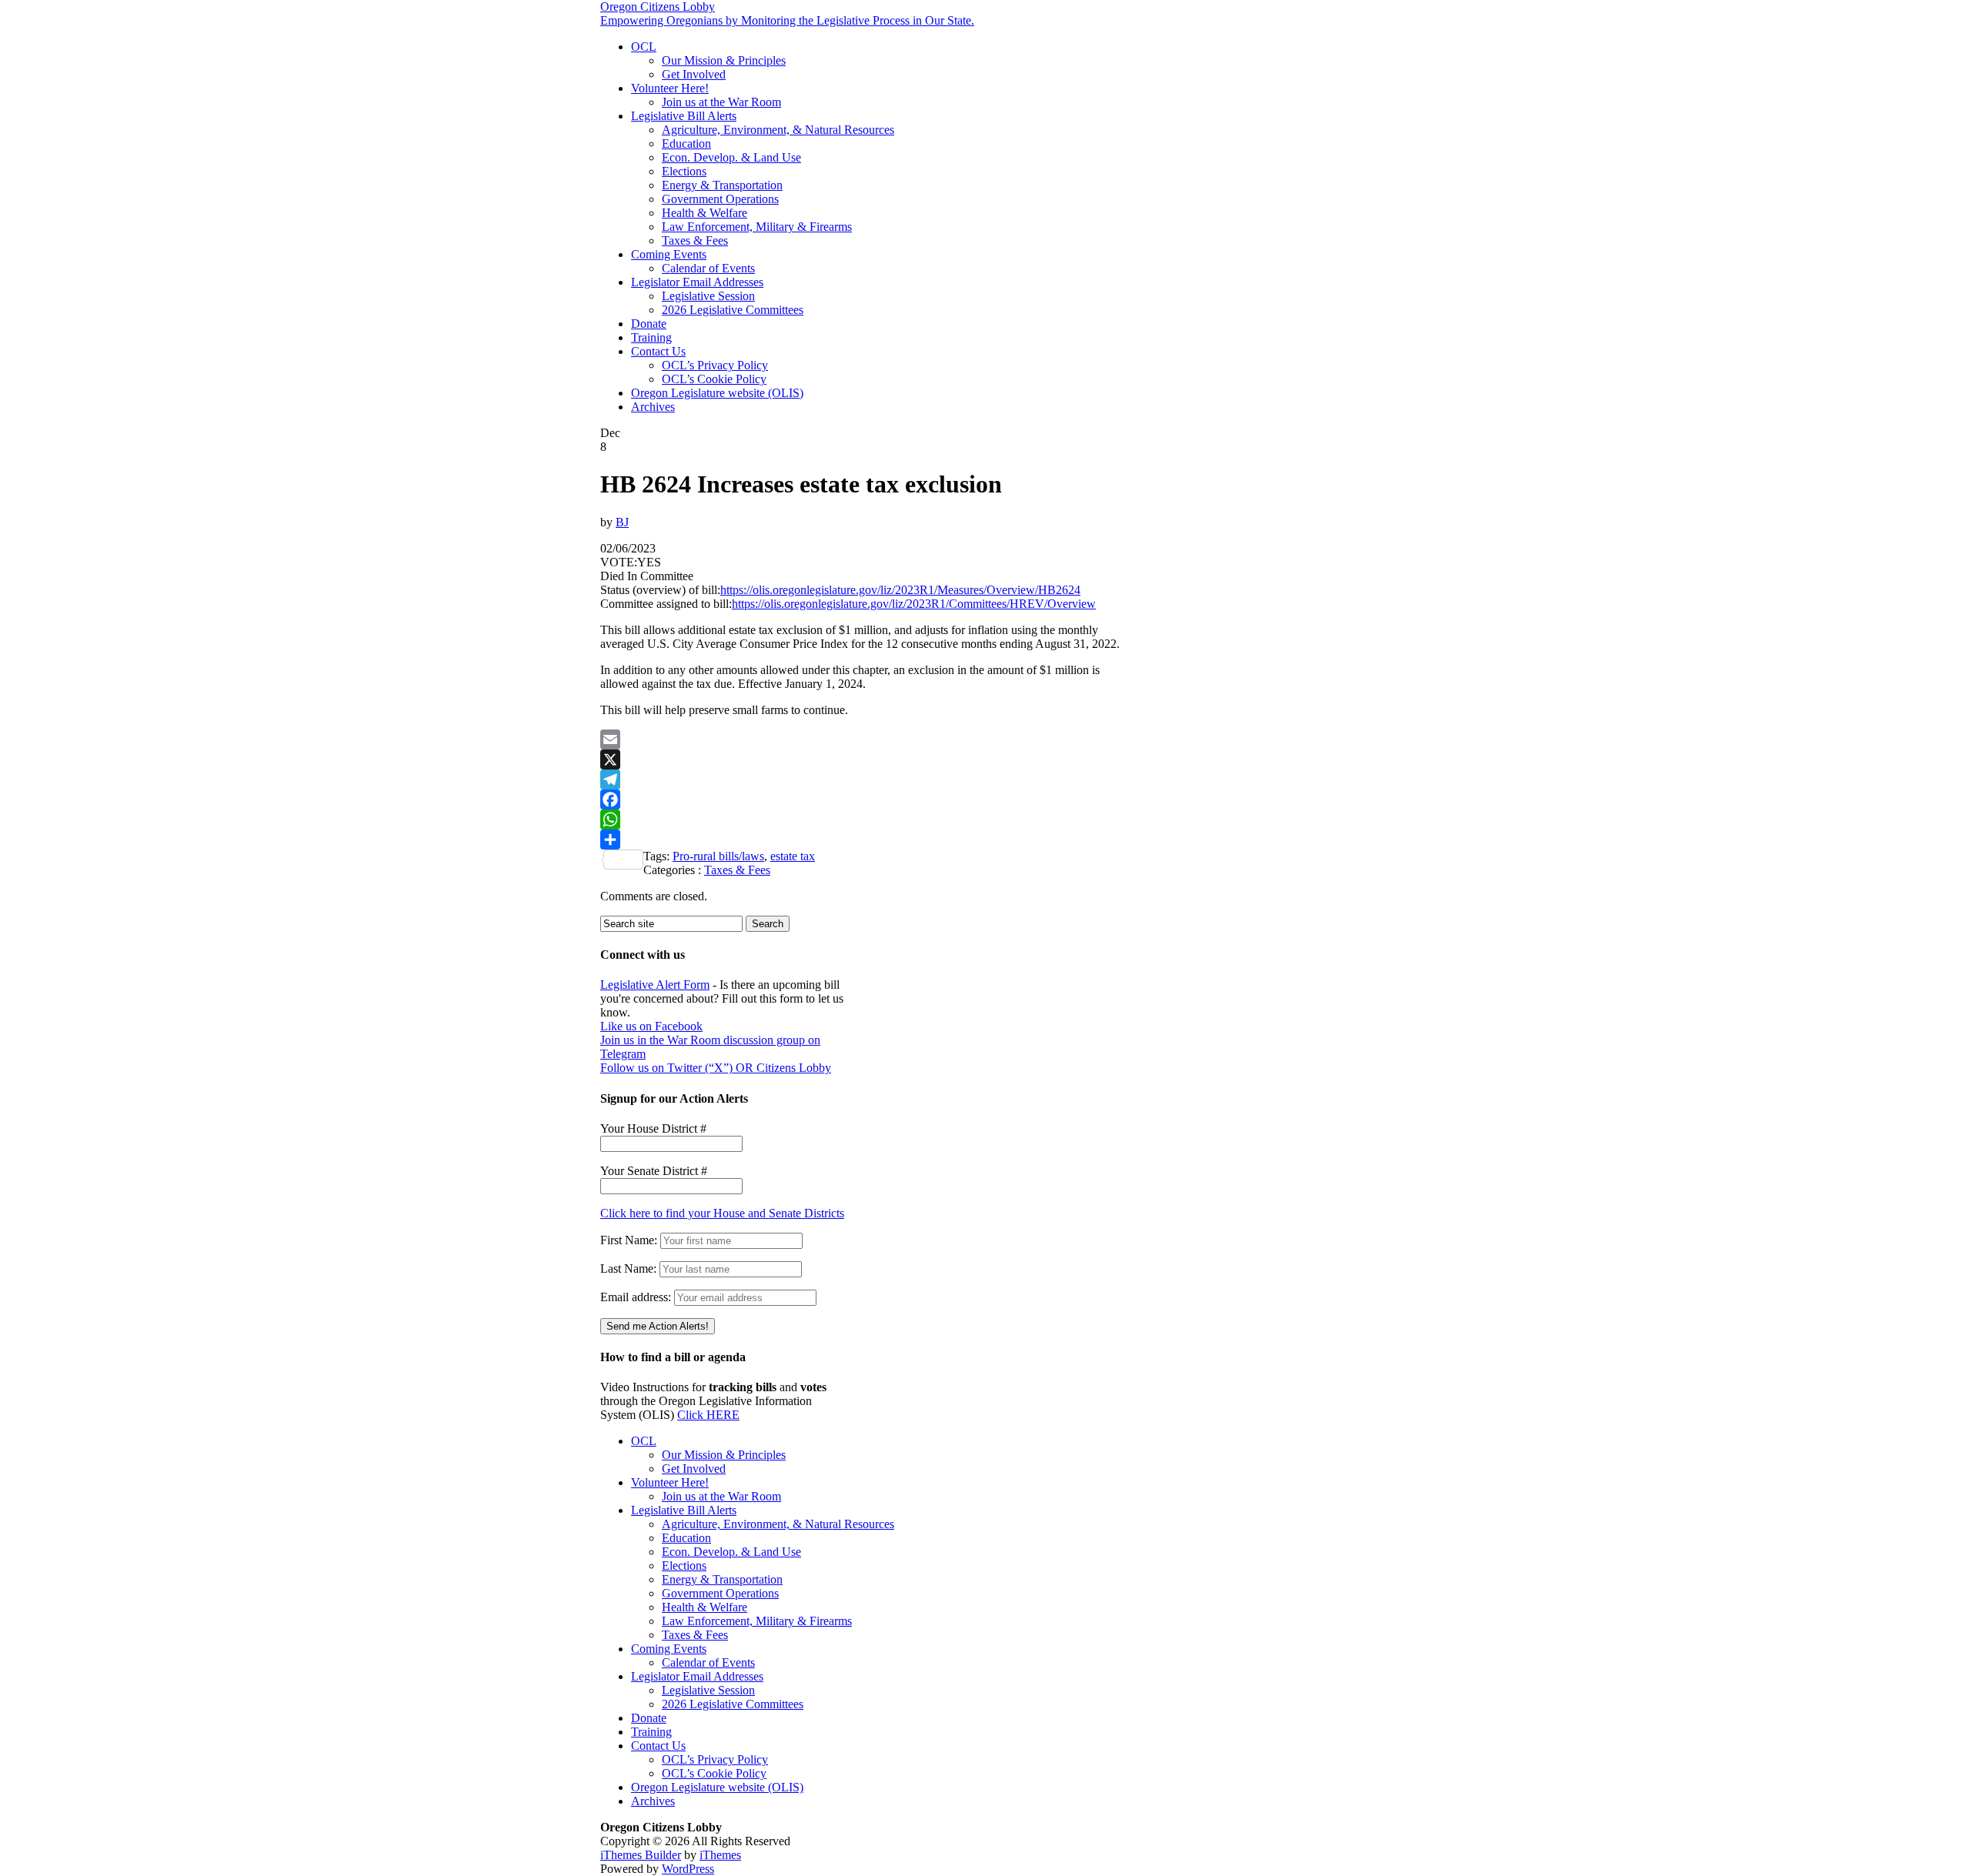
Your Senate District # (654, 1171)
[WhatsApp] (862, 819)
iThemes (720, 1855)
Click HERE (708, 1415)
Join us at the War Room (721, 102)
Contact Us (658, 351)
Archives (653, 407)
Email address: (637, 1297)
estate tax (793, 856)
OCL (644, 47)
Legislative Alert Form (655, 985)
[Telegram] (862, 779)
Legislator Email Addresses (697, 282)
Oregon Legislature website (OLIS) (717, 393)
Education (686, 144)
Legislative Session (708, 296)
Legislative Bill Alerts (684, 116)
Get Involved (694, 74)
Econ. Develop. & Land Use (731, 157)
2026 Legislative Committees (733, 310)
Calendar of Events (708, 268)
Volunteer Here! (670, 88)
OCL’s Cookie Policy (714, 379)
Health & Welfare (705, 213)
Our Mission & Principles (724, 60)
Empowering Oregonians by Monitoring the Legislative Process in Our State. (787, 20)
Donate (649, 324)
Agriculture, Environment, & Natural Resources (778, 130)
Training (651, 337)
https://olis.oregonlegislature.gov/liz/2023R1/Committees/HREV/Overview (914, 604)
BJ (622, 522)
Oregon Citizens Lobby (658, 7)
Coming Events (669, 254)
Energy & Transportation (722, 185)
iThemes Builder (641, 1855)
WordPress (688, 1869)
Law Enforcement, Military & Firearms (757, 227)
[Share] (862, 840)
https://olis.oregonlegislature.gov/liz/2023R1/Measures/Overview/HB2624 (900, 590)
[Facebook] (862, 799)
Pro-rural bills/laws (718, 856)
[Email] (862, 739)
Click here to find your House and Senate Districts (722, 1213)
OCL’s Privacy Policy (715, 365)
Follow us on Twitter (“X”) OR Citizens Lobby (716, 1068)
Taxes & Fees (695, 240)
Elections (684, 171)
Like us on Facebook (651, 1026)
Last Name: (628, 1268)
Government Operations (720, 199)
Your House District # (653, 1128)
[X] (862, 759)
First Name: (629, 1240)
